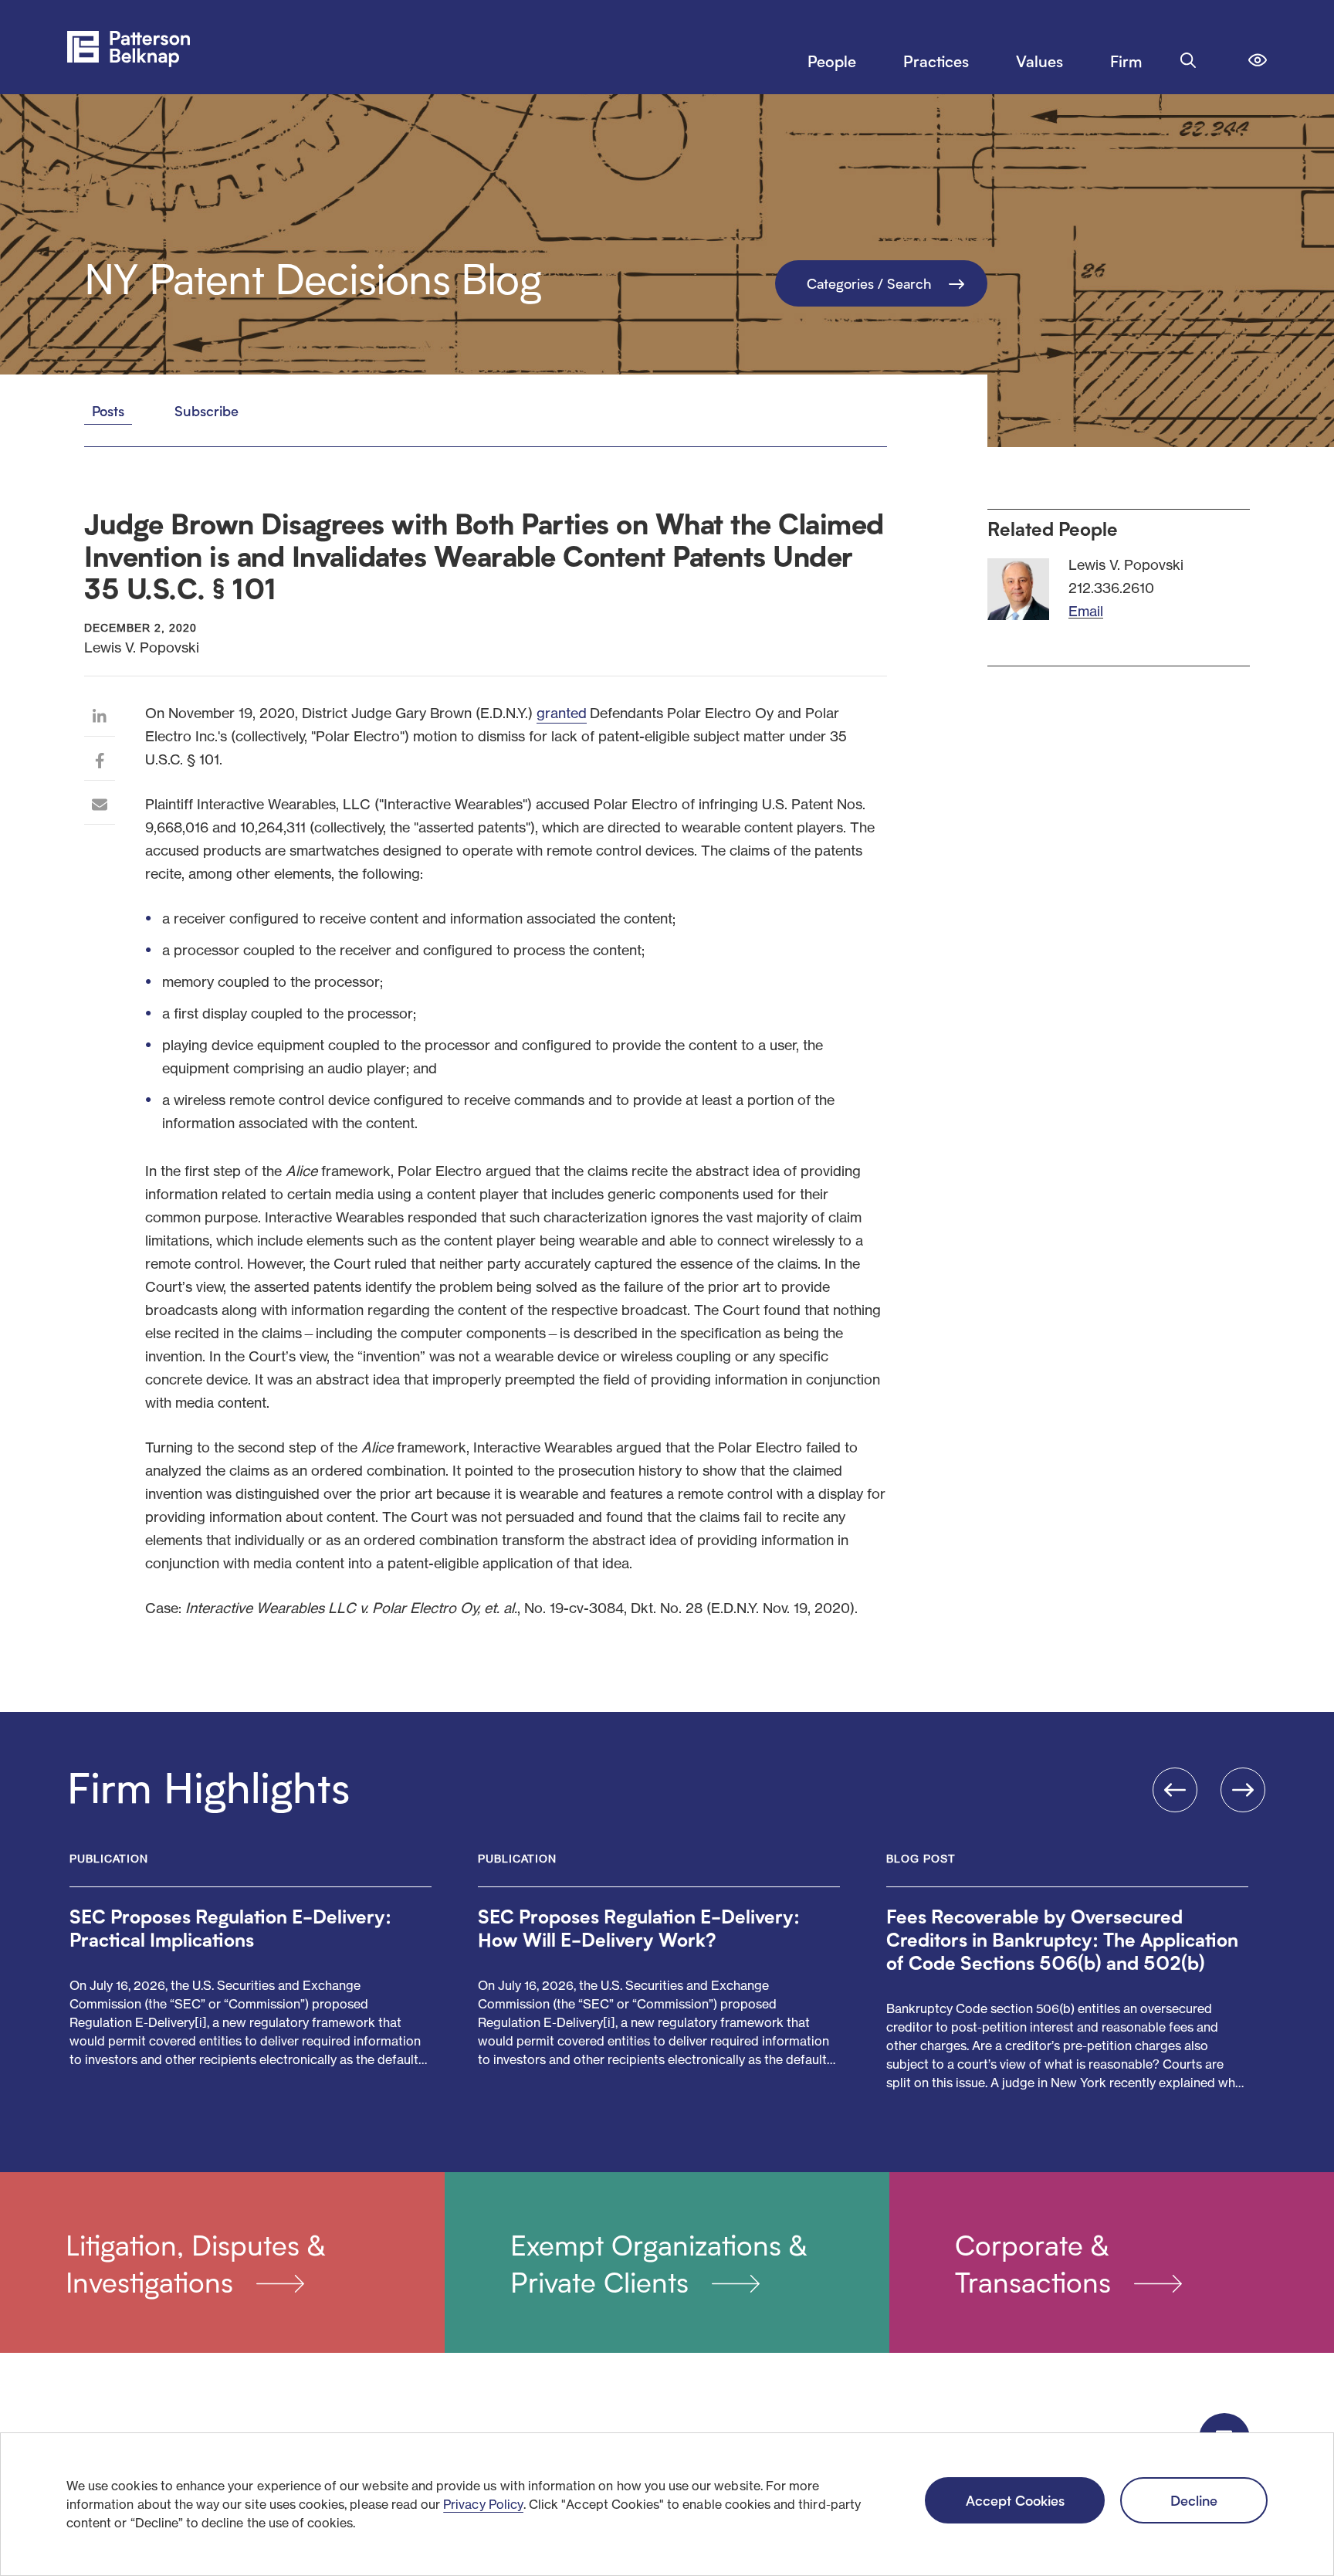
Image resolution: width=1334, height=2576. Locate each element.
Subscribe (207, 410)
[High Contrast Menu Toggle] (1258, 60)
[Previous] (1175, 1790)
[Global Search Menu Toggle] (1188, 60)
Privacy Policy (483, 2504)
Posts (108, 410)
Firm (1126, 61)
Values (1039, 61)
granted (562, 713)
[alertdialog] (667, 2504)
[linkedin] (100, 719)
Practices (936, 61)
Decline (1194, 2500)
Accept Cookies (1015, 2500)
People (832, 61)
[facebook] (100, 763)
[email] (100, 807)
